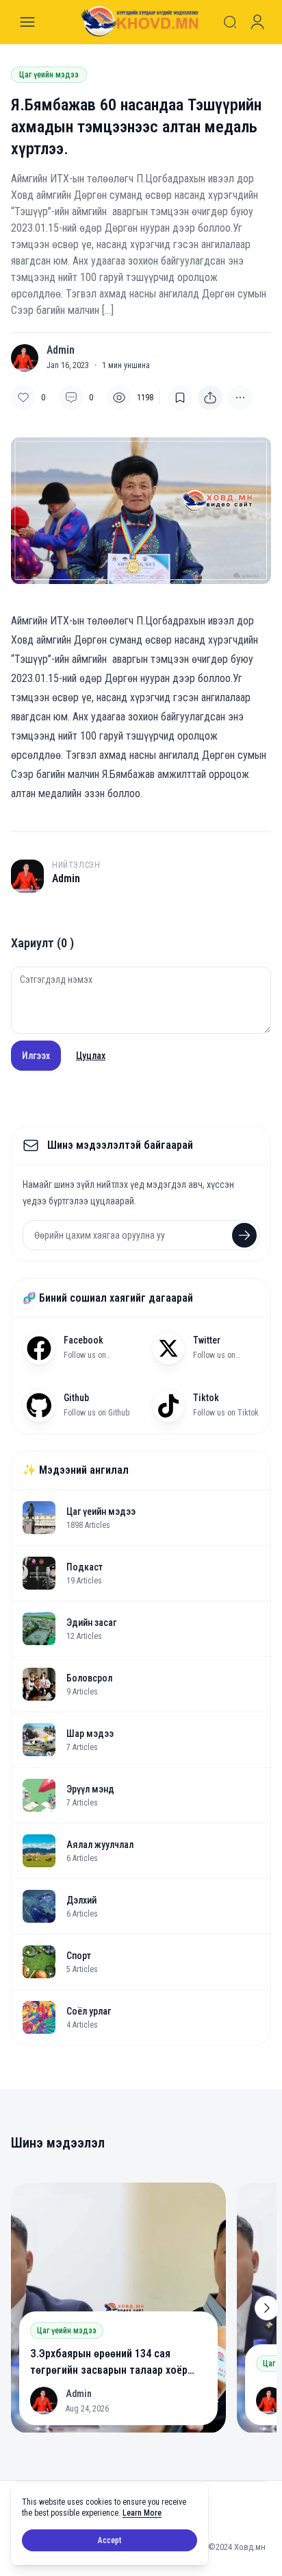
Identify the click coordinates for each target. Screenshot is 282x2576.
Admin (61, 350)
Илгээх (36, 1056)
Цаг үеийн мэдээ (49, 75)
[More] (210, 398)
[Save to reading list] (180, 398)
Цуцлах (91, 1056)
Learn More (142, 2513)
